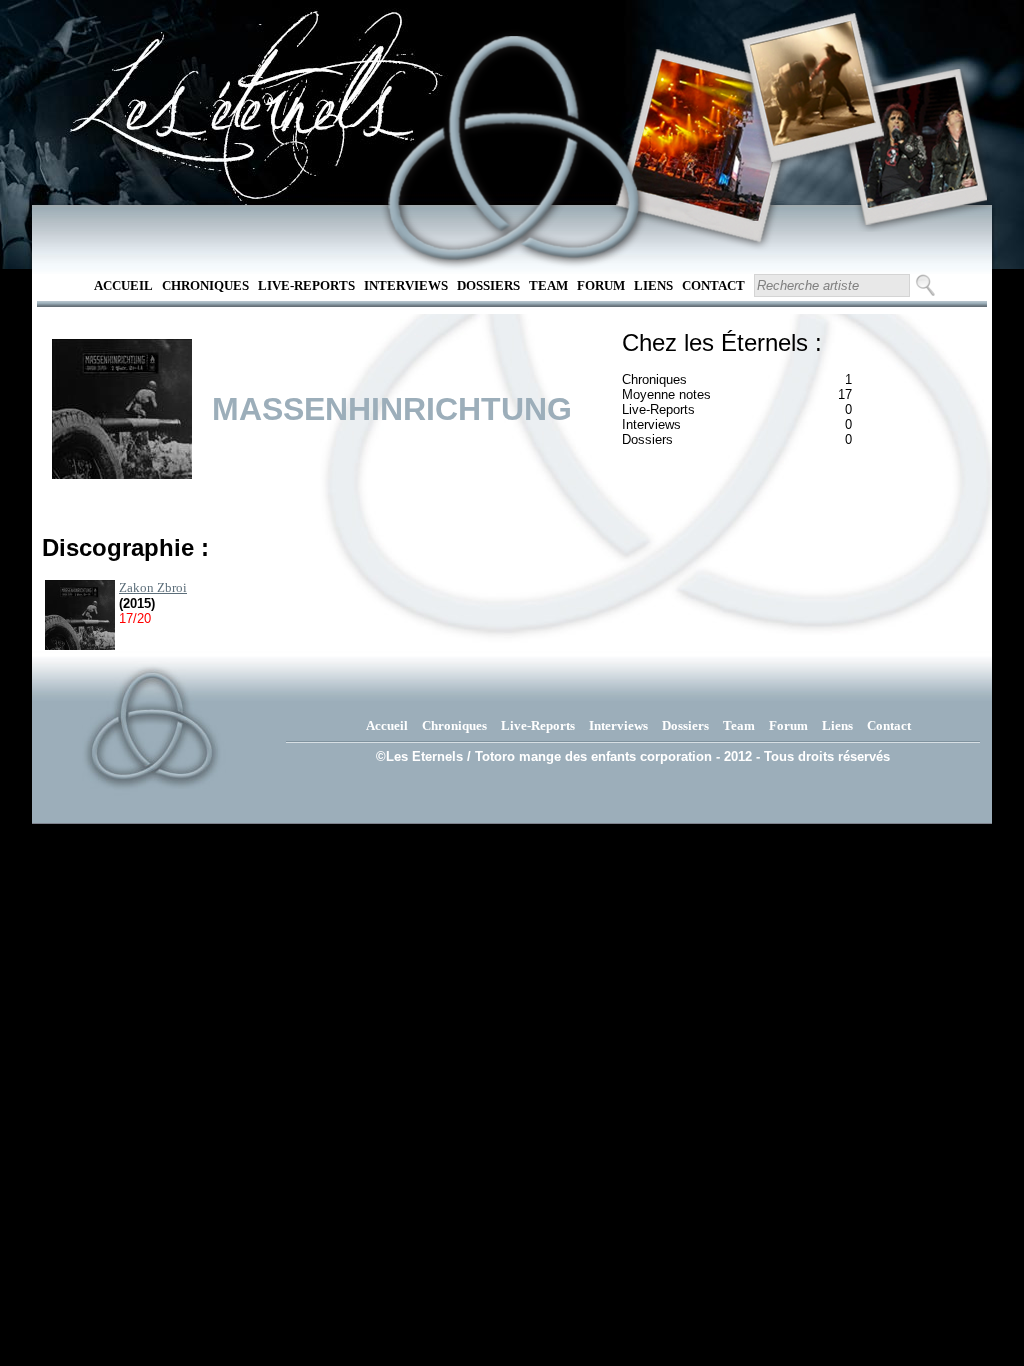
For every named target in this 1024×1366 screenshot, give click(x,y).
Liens (653, 285)
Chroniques (205, 285)
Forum (601, 285)
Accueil (123, 285)
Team (548, 285)
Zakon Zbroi (153, 587)
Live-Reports (306, 285)
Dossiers (488, 285)
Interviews (406, 285)
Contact (713, 285)
